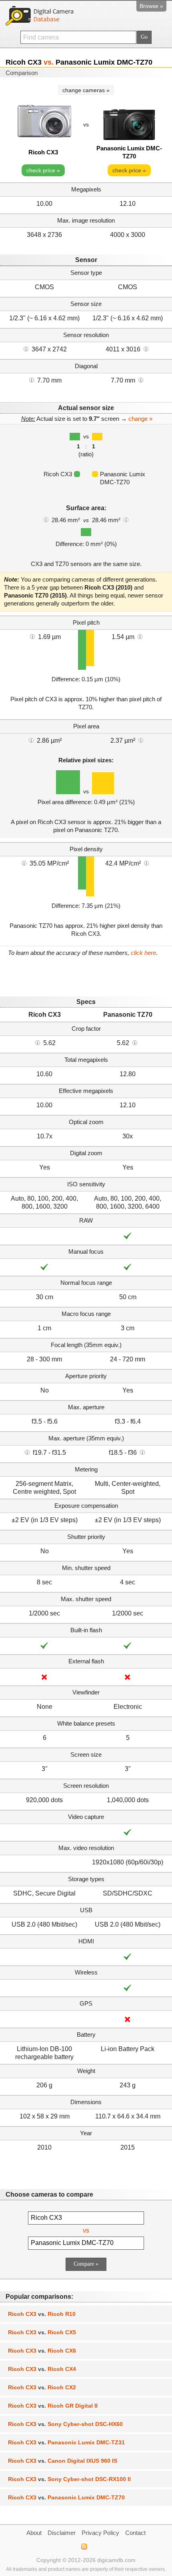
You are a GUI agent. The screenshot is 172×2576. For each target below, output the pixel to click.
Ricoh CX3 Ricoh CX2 (42, 2387)
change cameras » (86, 90)
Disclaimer (62, 2533)
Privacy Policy (100, 2533)
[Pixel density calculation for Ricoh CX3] (24, 863)
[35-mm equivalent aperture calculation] (27, 1452)
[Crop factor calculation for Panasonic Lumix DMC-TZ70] (135, 1042)
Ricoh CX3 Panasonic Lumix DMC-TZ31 (66, 2442)
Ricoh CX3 (43, 152)
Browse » (151, 6)
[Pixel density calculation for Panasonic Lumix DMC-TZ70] (146, 863)
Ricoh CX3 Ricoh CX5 (42, 2332)
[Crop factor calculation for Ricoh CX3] (38, 1042)
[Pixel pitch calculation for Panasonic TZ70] (140, 636)
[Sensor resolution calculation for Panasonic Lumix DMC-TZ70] (146, 349)
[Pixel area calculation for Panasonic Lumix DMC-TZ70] (141, 740)
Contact (135, 2533)
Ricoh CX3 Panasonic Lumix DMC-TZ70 (66, 2497)
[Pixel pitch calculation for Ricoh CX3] (32, 636)
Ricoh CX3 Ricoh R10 (42, 2314)
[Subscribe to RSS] (84, 2546)
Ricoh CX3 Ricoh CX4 (42, 2369)
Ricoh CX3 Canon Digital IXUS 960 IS (63, 2461)
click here (143, 953)
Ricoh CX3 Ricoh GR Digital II (53, 2406)
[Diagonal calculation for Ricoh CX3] (32, 380)
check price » (43, 170)
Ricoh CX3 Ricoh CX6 (42, 2351)
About (34, 2533)
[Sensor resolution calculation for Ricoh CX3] (26, 349)
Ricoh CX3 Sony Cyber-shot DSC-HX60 (65, 2424)
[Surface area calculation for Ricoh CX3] (46, 519)
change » (140, 419)
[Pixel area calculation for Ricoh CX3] (31, 740)
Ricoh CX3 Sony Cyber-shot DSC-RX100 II (69, 2479)
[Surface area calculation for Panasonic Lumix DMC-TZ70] (126, 519)
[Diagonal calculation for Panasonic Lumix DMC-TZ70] (141, 380)
